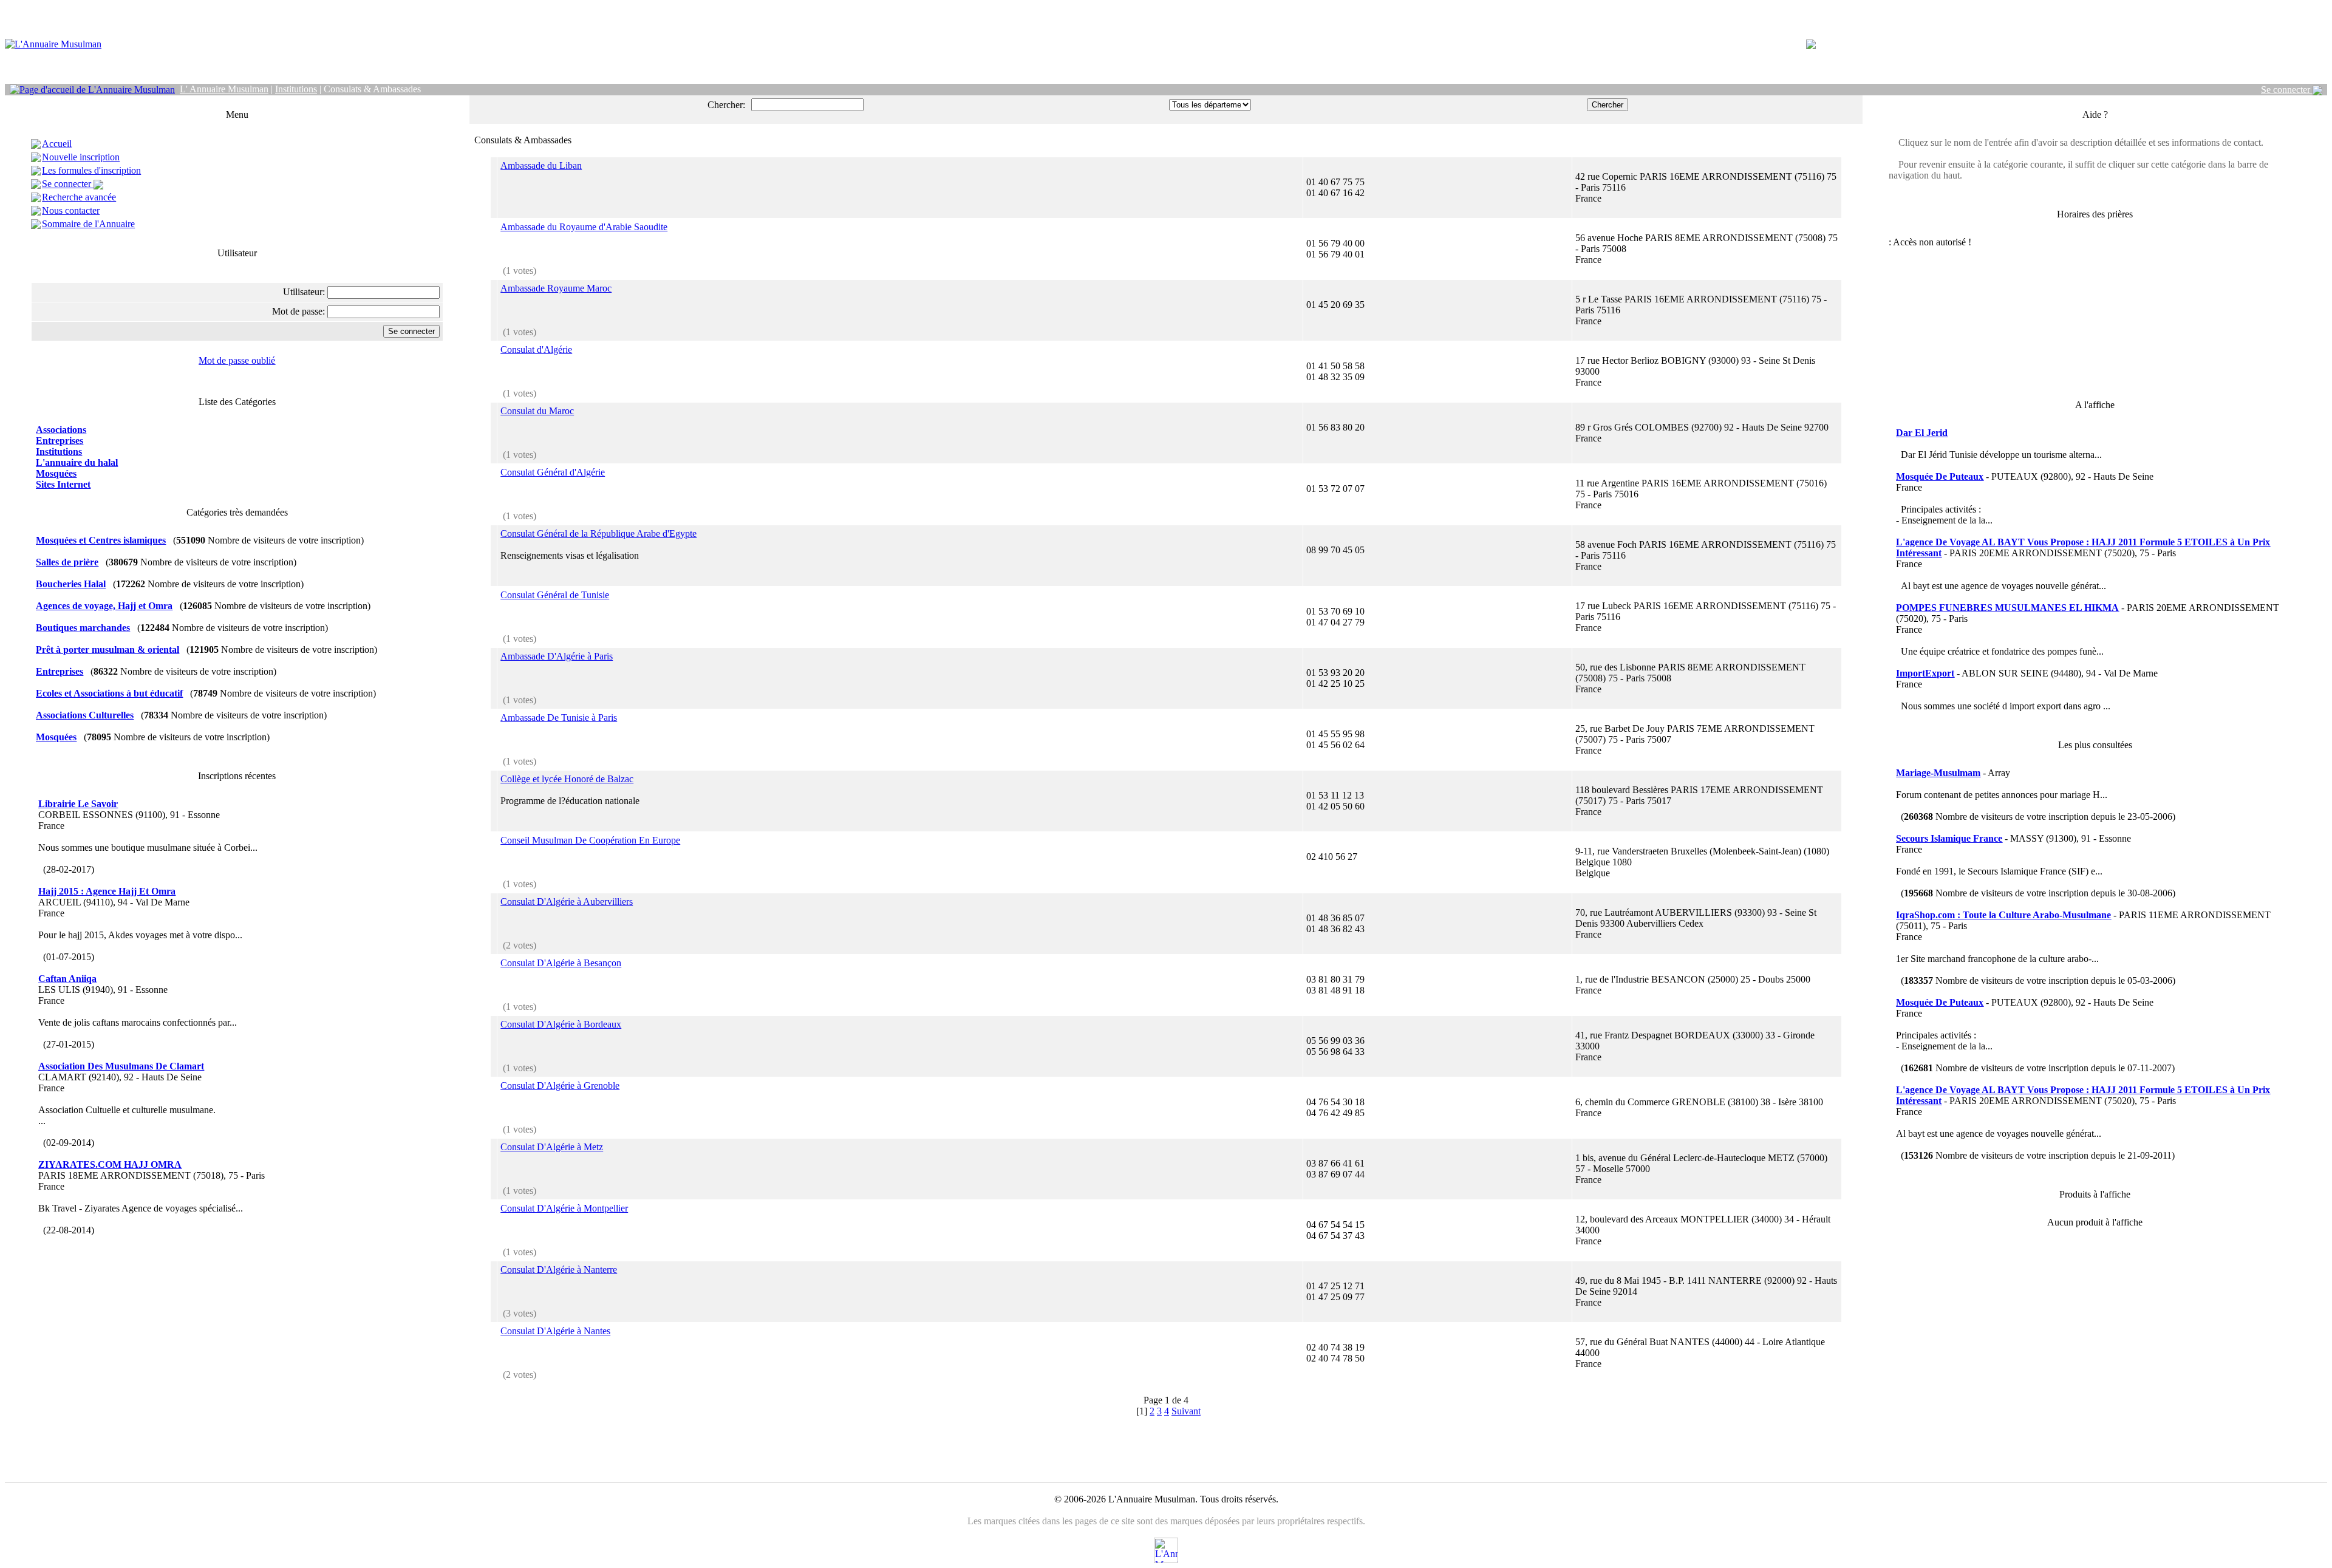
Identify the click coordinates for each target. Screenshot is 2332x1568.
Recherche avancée (79, 197)
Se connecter (2287, 90)
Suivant (1186, 1411)
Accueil (57, 144)
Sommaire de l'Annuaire (88, 224)
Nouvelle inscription (81, 157)
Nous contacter (71, 210)
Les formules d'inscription (91, 170)
